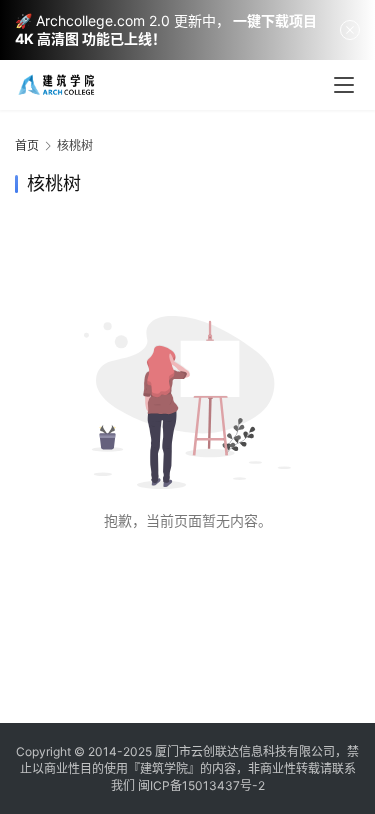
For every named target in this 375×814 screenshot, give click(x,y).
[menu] (344, 85)
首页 (27, 145)
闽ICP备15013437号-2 (201, 785)
